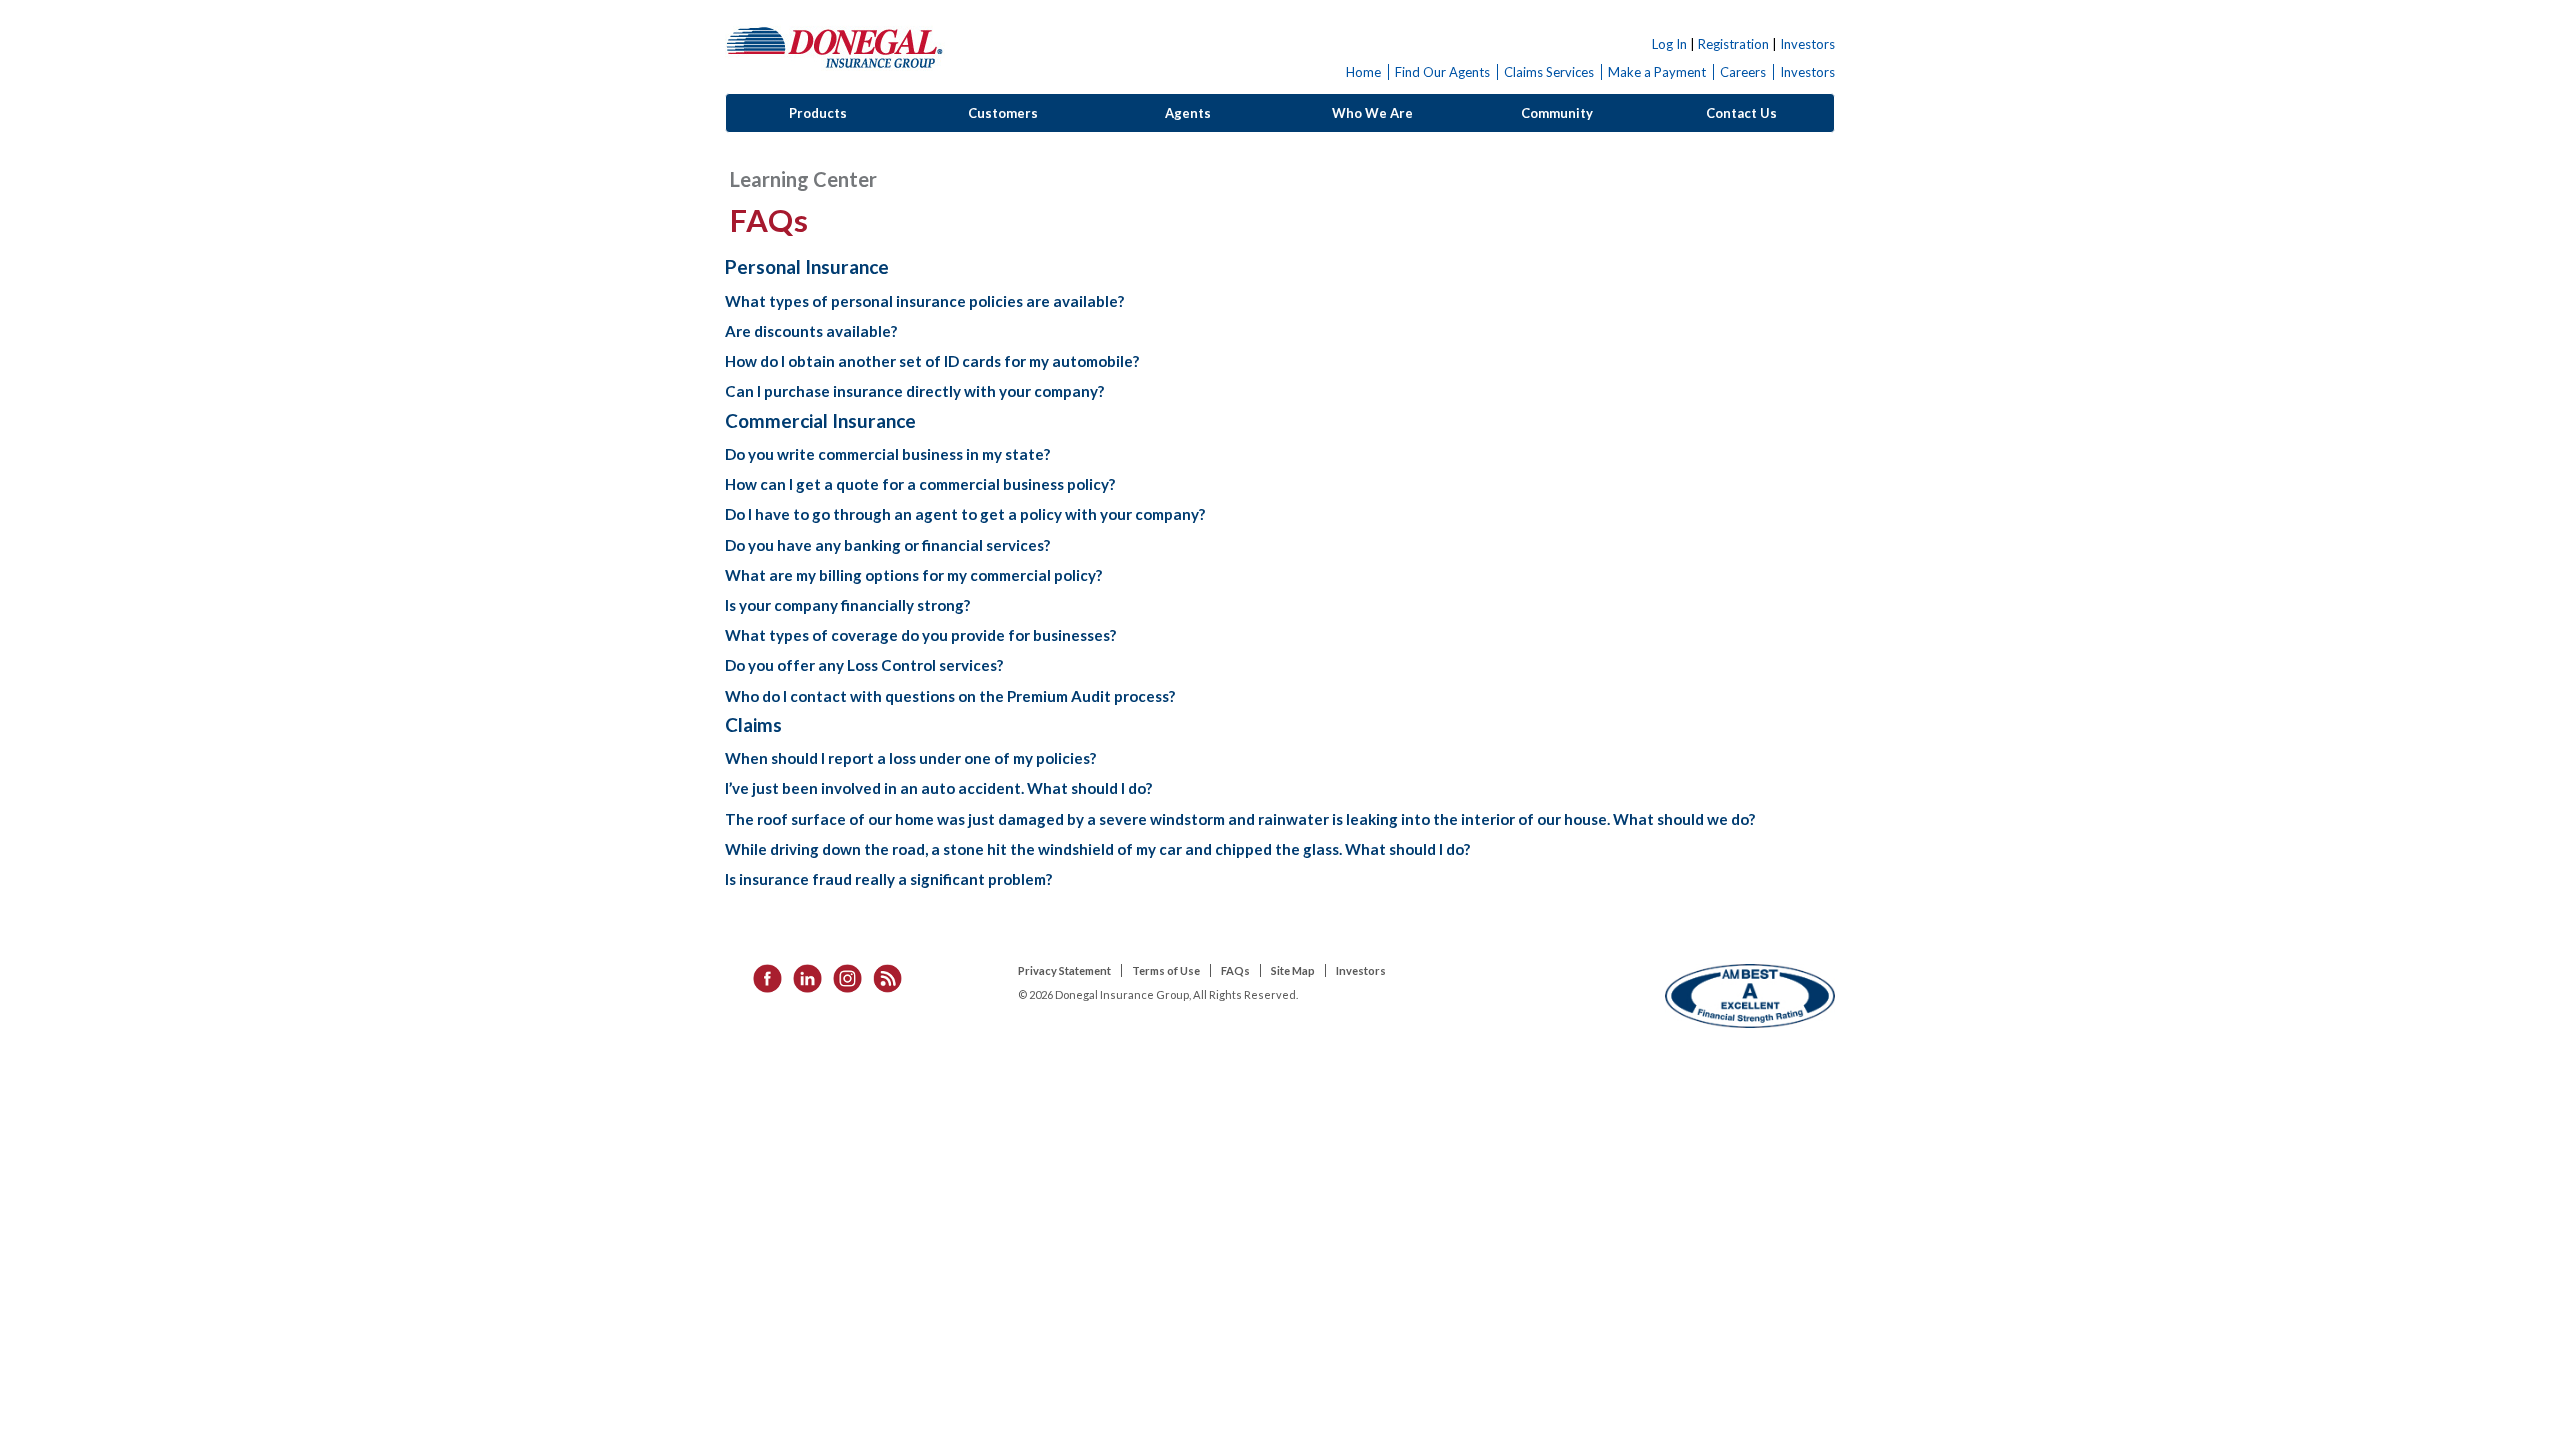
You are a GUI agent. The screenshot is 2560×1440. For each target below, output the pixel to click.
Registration (1733, 44)
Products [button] (818, 113)
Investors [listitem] (1361, 970)
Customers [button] (1003, 113)
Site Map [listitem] (1293, 970)
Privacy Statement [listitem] (1064, 970)
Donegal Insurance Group (835, 46)
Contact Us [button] (1741, 113)
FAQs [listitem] (1235, 970)
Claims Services (1549, 72)
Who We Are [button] (1372, 113)
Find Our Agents (1442, 72)
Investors (1807, 44)
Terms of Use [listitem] (1166, 970)
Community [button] (1557, 113)
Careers (1743, 72)
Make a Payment (1657, 72)
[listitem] (761, 976)
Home (1363, 72)
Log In (1669, 44)
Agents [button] (1188, 113)
